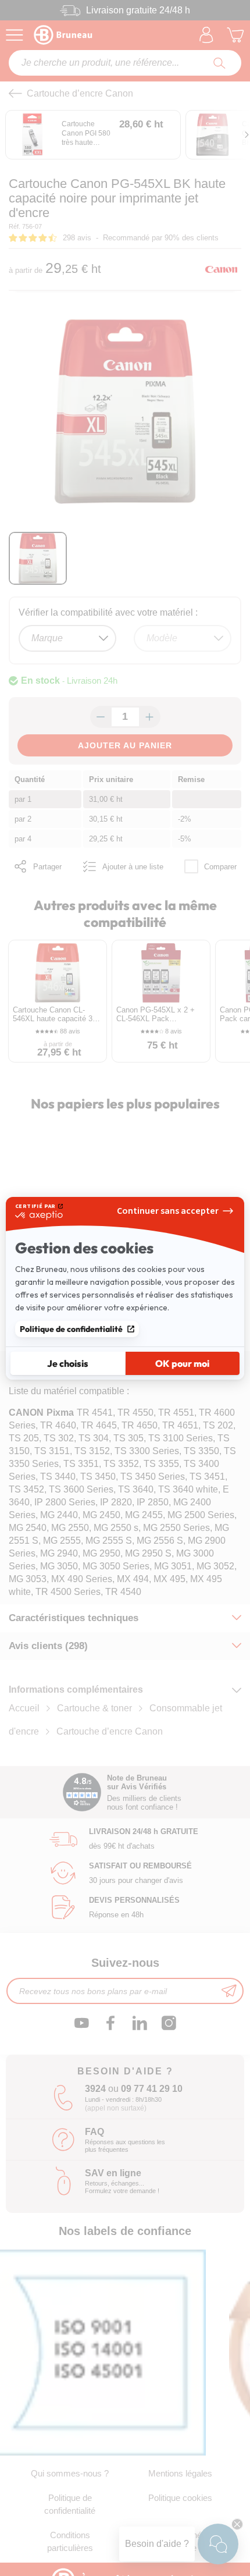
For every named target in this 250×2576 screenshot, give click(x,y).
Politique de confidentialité (71, 1329)
